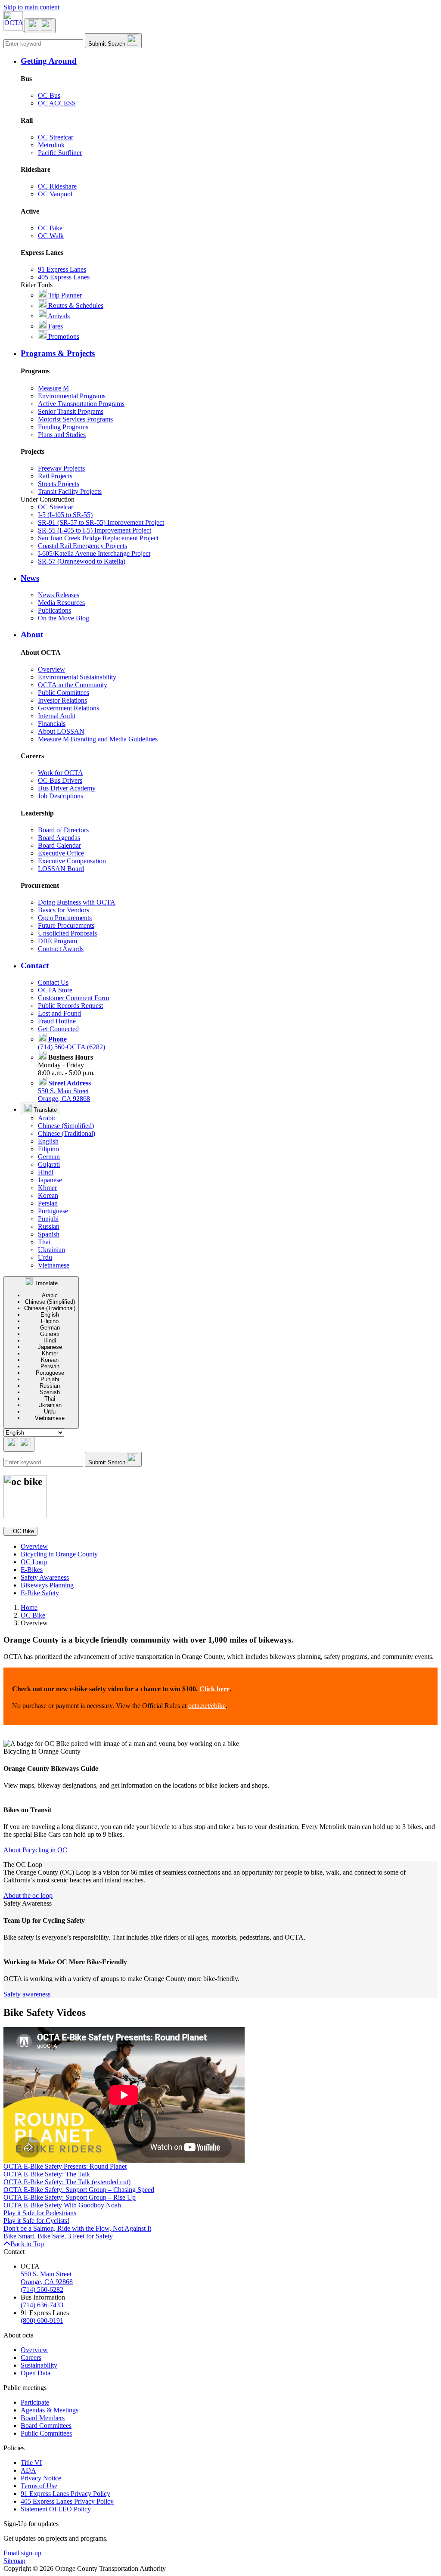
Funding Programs (63, 427)
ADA (28, 2470)
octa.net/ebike (207, 1706)
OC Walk (51, 236)
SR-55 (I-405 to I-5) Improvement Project (95, 530)
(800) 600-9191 (42, 2320)
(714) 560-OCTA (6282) (71, 1043)
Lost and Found (59, 1013)
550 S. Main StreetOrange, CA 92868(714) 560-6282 (47, 2282)
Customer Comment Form (73, 998)
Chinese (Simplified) (66, 1126)
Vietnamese (54, 1265)
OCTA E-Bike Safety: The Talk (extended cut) (67, 2182)
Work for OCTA (61, 773)
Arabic (47, 1118)
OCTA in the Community (73, 685)
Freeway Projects (61, 468)
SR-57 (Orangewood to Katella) (82, 561)
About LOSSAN (61, 731)
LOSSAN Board (61, 869)
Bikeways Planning (47, 1585)
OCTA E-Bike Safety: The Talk (47, 2174)
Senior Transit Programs (71, 411)
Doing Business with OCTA (77, 902)
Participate (35, 2402)
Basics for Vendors (64, 910)
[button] (229, 61)
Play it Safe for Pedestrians (40, 2213)
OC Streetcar (56, 137)
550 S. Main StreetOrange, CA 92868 (64, 1091)
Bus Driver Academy (67, 788)
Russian (49, 1226)
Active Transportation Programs (81, 404)
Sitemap (14, 2561)
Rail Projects (55, 476)
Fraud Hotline (57, 1021)
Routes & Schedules (75, 305)
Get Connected (58, 1029)
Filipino (48, 1149)
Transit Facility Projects (70, 491)
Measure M (53, 388)
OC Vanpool (55, 194)
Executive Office (61, 853)
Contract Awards (61, 949)
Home (29, 1607)
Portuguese (53, 1211)
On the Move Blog (64, 618)
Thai (44, 1242)
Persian (48, 1203)
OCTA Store (55, 990)
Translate (44, 1110)
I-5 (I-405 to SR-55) (65, 515)
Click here (214, 1689)
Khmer (47, 1188)
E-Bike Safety (40, 1593)
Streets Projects (59, 484)
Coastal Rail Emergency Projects (82, 546)
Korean (48, 1195)
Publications (54, 610)
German (49, 1157)
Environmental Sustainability (77, 677)
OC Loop (34, 1562)
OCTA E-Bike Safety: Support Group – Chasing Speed (79, 2190)
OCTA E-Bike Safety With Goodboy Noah (62, 2205)
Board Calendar (59, 845)
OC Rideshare (57, 186)
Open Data (36, 2373)
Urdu (45, 1257)
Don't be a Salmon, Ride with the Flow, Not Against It (77, 2228)
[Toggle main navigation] (40, 26)
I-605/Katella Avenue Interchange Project (94, 553)
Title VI (31, 2463)
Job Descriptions (61, 796)
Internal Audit (57, 716)
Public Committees (64, 693)
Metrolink (51, 145)
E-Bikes (32, 1570)
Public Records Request (70, 1006)
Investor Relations (62, 700)
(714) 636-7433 (42, 2305)
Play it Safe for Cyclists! (36, 2221)
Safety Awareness (45, 1577)
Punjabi (48, 1219)
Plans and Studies (62, 435)
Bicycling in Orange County (59, 1554)
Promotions (63, 336)
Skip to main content (31, 7)
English (48, 1141)
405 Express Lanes (64, 277)
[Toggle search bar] (19, 1444)
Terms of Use (39, 2486)
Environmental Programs (72, 396)
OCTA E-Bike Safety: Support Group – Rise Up (70, 2197)
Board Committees (46, 2426)
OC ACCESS (57, 103)
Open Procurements (65, 918)
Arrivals (58, 316)
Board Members (43, 2418)
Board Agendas (59, 838)
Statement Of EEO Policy (56, 2509)
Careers (31, 2357)
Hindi (46, 1172)
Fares (55, 326)
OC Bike (50, 228)
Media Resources (61, 603)
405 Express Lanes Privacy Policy (67, 2501)
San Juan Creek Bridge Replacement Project (98, 538)
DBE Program (57, 941)
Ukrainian (51, 1250)
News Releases (59, 595)
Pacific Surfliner (60, 153)
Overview (51, 669)
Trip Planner (64, 295)
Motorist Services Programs (75, 419)
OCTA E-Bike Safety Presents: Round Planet (65, 2166)
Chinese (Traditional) (67, 1133)
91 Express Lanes (62, 269)
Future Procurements (66, 925)
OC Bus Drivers (60, 780)
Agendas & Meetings (50, 2410)
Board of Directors (63, 830)
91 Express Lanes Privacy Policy (65, 2494)
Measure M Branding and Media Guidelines (98, 739)
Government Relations (68, 708)
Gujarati (49, 1164)
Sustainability (39, 2365)
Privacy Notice (41, 2478)
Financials (52, 724)
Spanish (49, 1234)
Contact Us (53, 982)
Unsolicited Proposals (67, 933)
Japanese (50, 1180)
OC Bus (49, 95)
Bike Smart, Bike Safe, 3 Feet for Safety (58, 2236)
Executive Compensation (72, 861)
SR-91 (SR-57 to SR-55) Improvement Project (101, 522)
